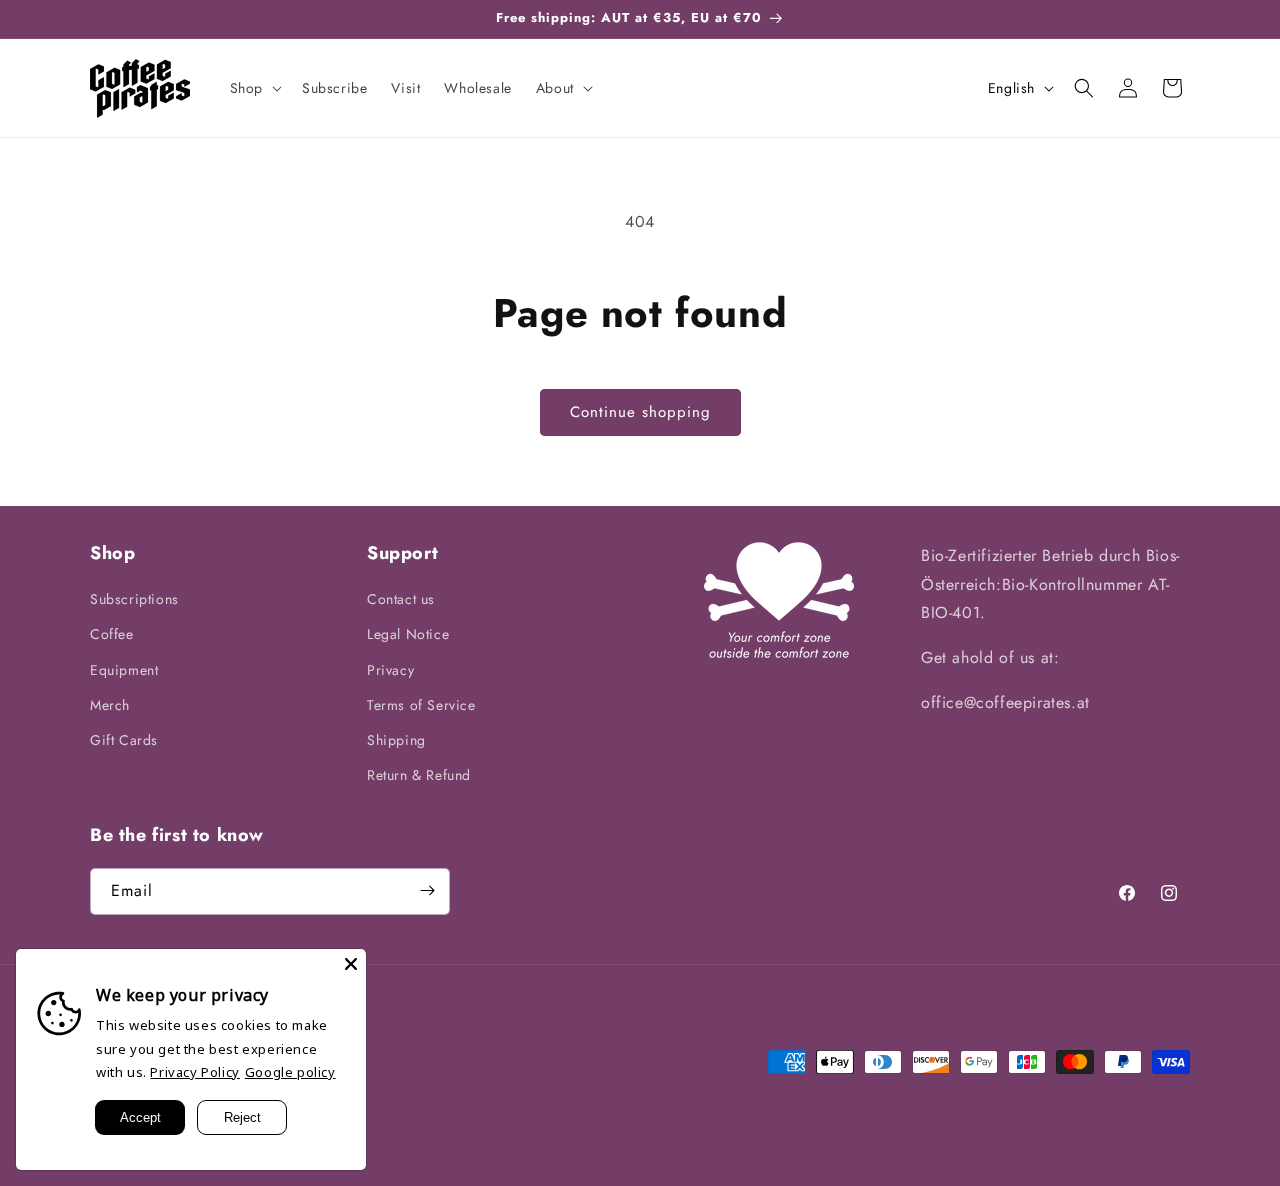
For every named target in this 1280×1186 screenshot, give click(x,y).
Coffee (112, 635)
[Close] (351, 964)
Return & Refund (419, 776)
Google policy (290, 1072)
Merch (110, 705)
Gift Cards (124, 740)
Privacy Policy (194, 1072)
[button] (254, 88)
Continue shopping (640, 412)
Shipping (396, 740)
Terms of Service (421, 705)
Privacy (390, 670)
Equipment (124, 670)
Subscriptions (134, 600)
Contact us (401, 600)
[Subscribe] (427, 890)
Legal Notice (408, 635)
